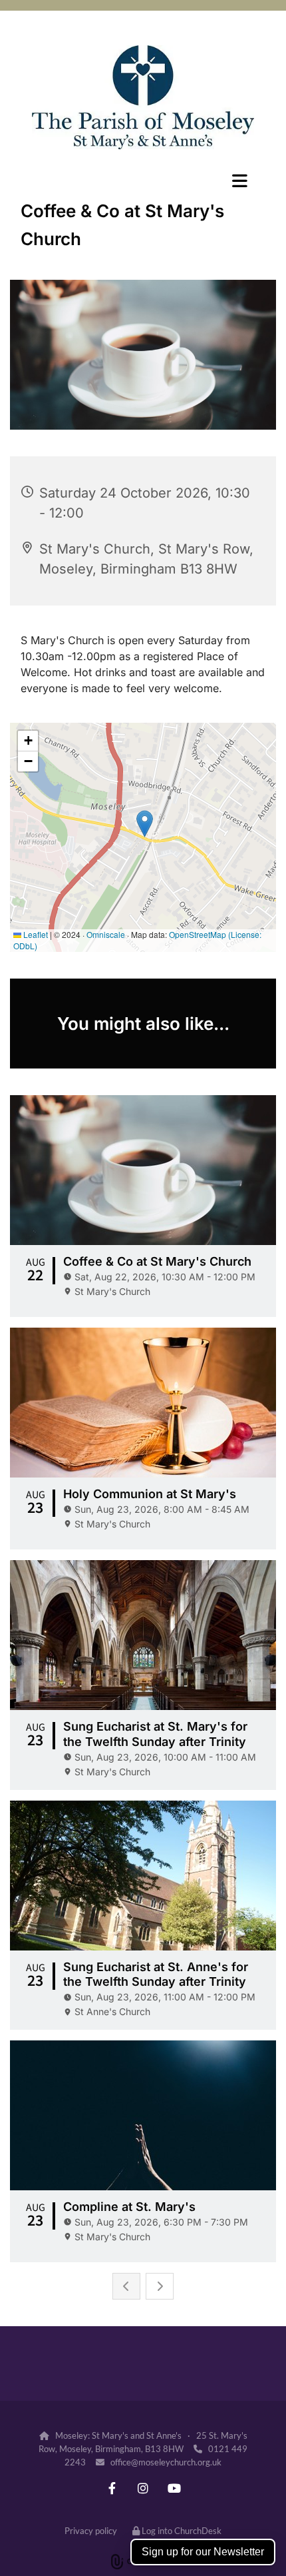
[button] (143, 181)
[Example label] (112, 2488)
